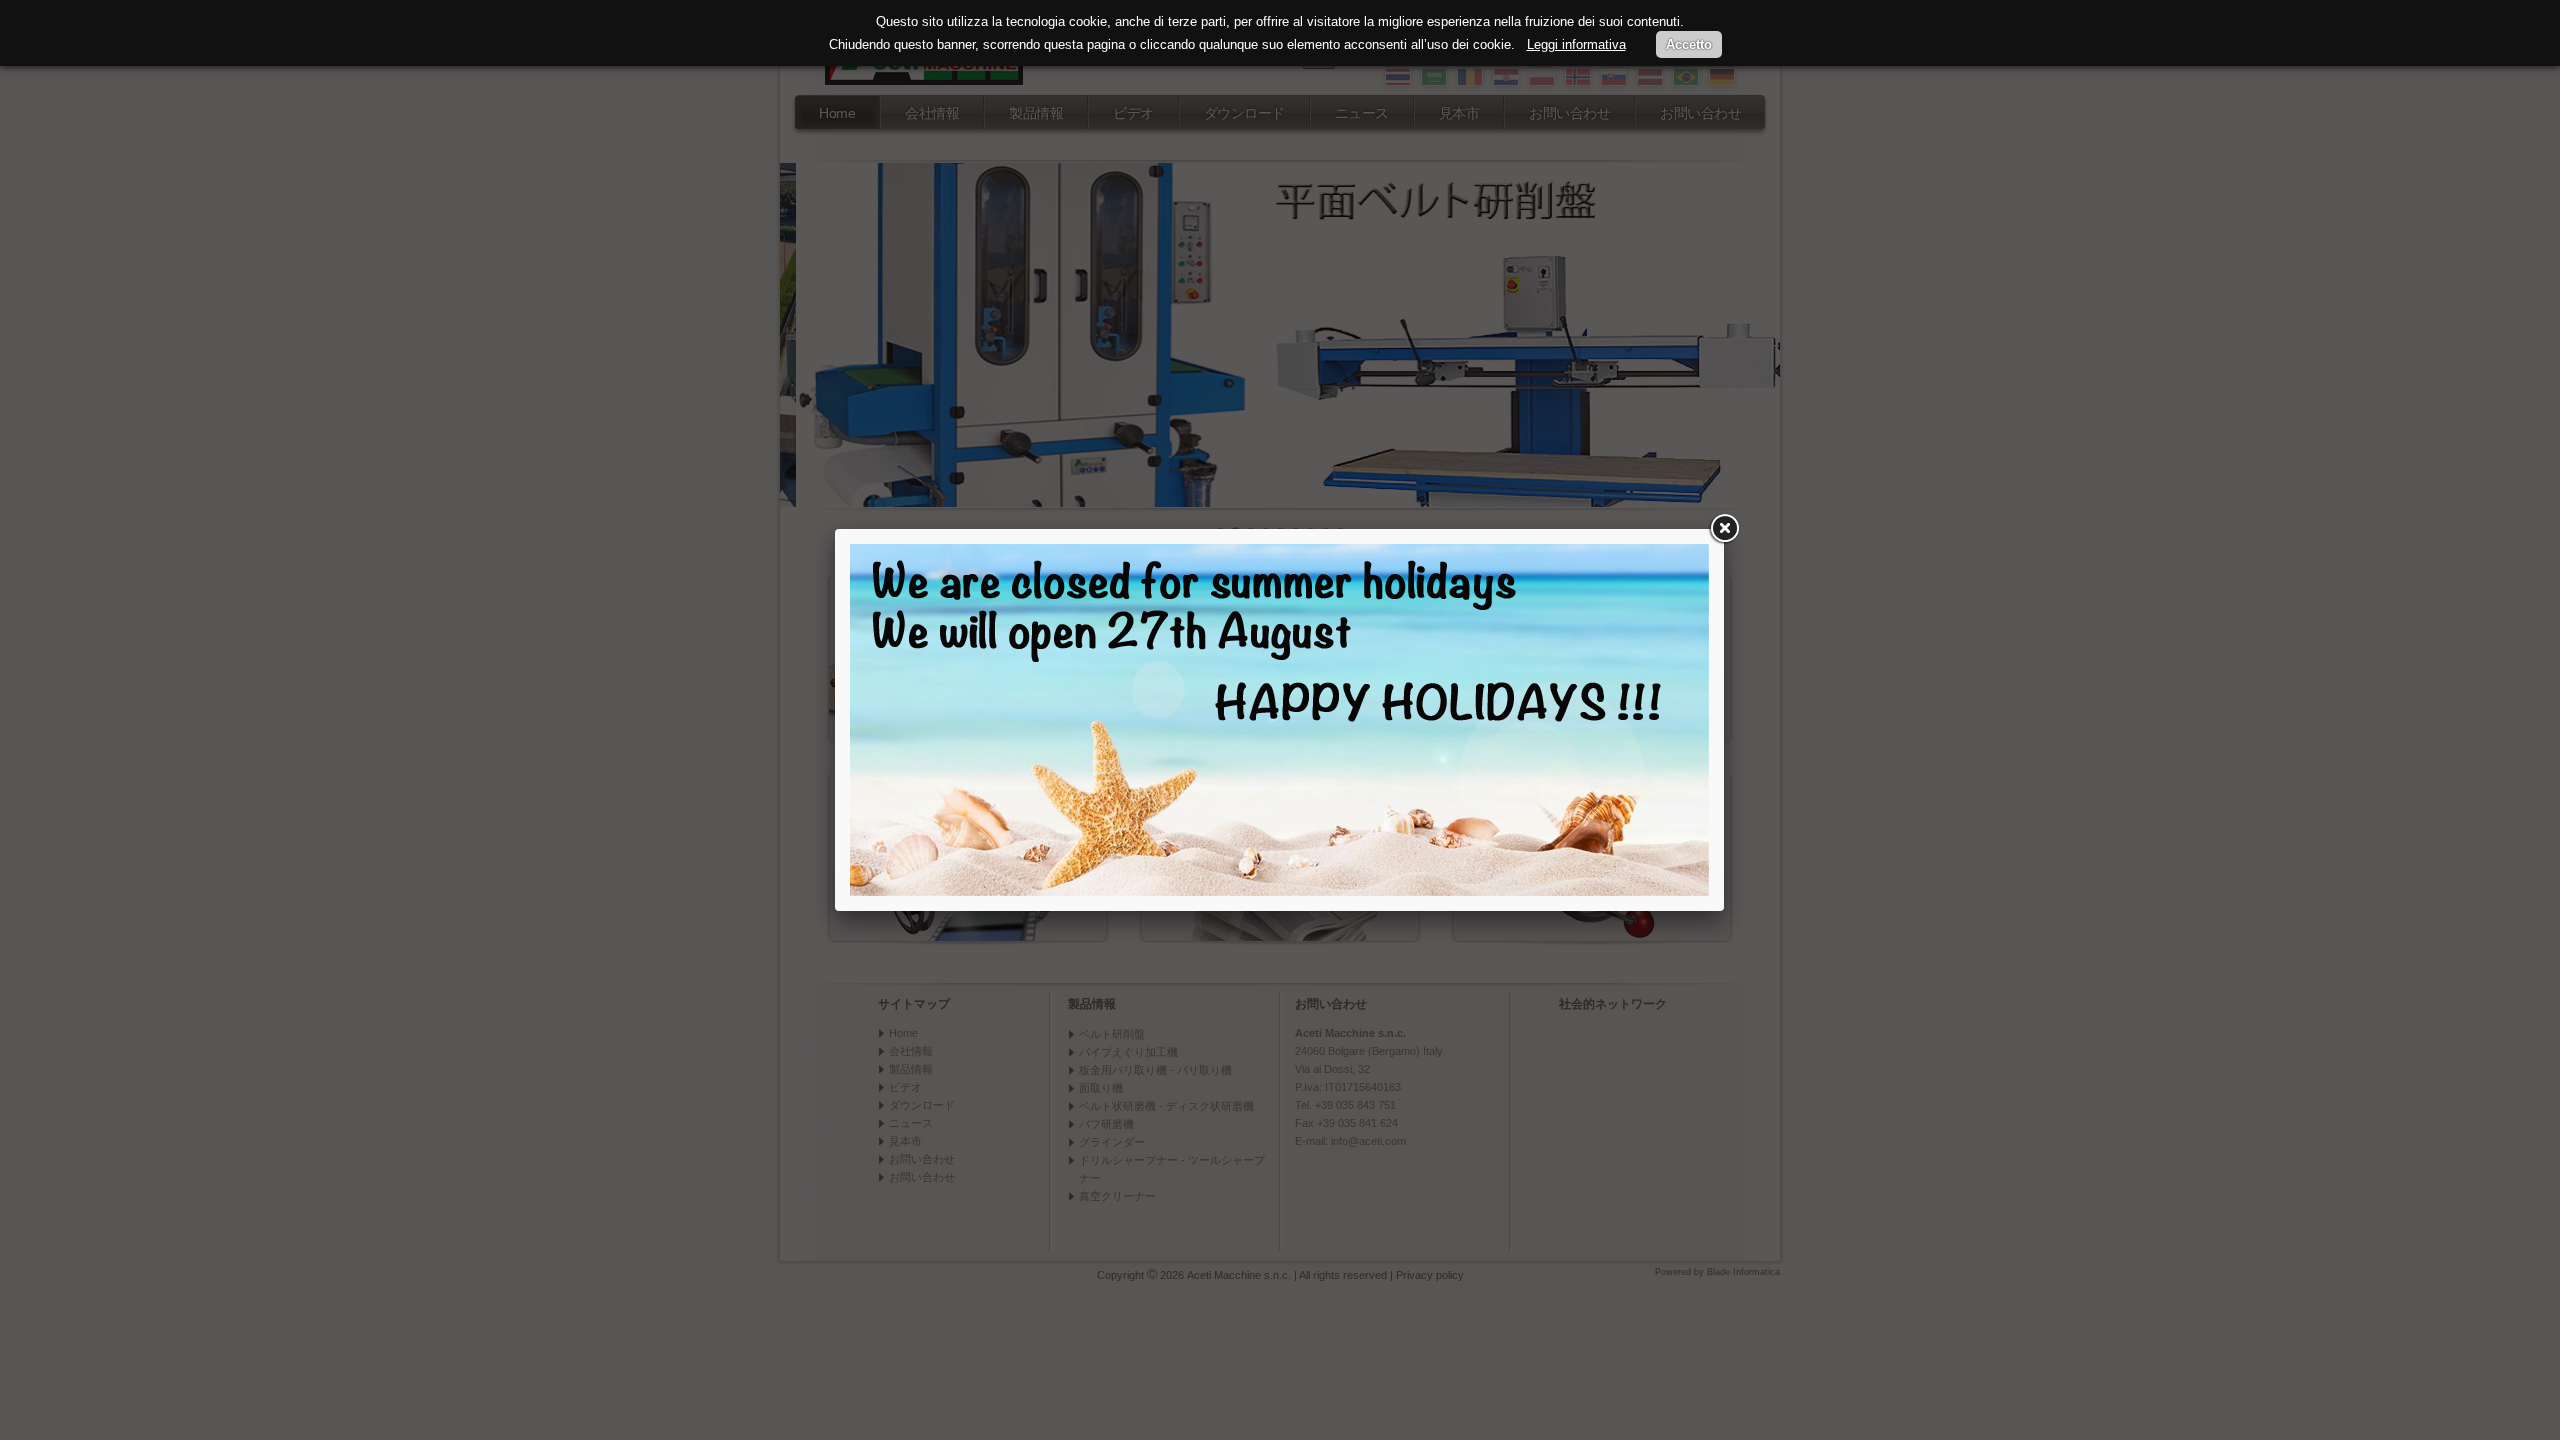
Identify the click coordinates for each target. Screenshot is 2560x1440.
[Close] (1724, 529)
